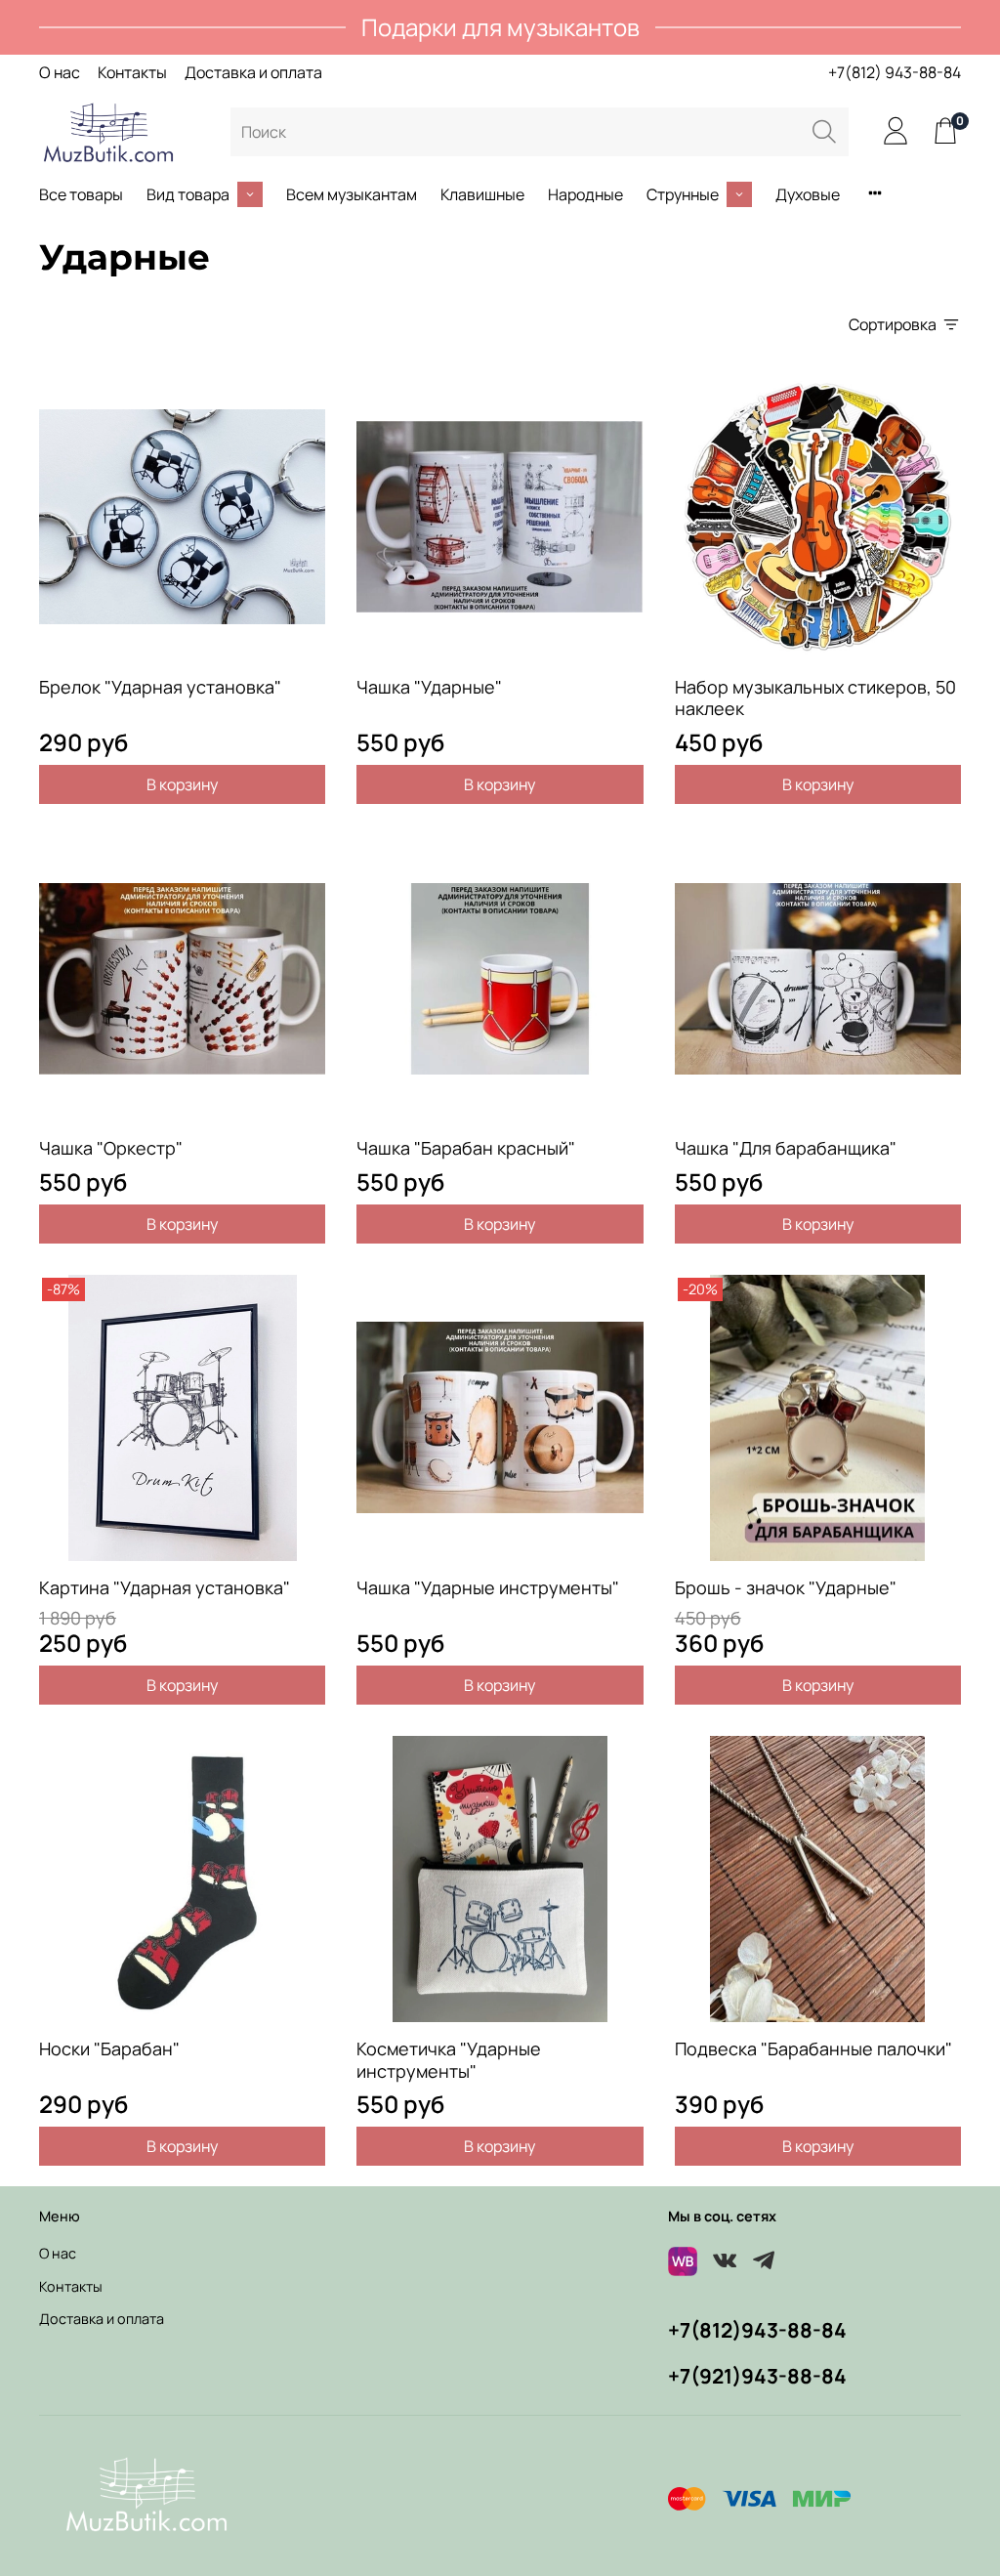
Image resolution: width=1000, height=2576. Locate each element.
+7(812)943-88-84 (757, 2330)
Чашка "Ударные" (429, 687)
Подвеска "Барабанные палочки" (813, 2048)
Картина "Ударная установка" (165, 1587)
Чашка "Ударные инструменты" (488, 1587)
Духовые (808, 194)
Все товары (81, 194)
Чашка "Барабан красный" (466, 1148)
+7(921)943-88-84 (757, 2376)
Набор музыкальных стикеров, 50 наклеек (815, 698)
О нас (60, 72)
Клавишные (482, 194)
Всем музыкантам (352, 194)
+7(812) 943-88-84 (895, 72)
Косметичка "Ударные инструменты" (449, 2060)
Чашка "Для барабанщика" (786, 1148)
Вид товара (188, 194)
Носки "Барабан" (109, 2048)
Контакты (132, 72)
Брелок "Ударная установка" (160, 687)
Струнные (683, 194)
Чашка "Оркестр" (111, 1148)
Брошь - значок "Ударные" (786, 1587)
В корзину (182, 784)
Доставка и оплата (253, 72)
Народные (585, 194)
